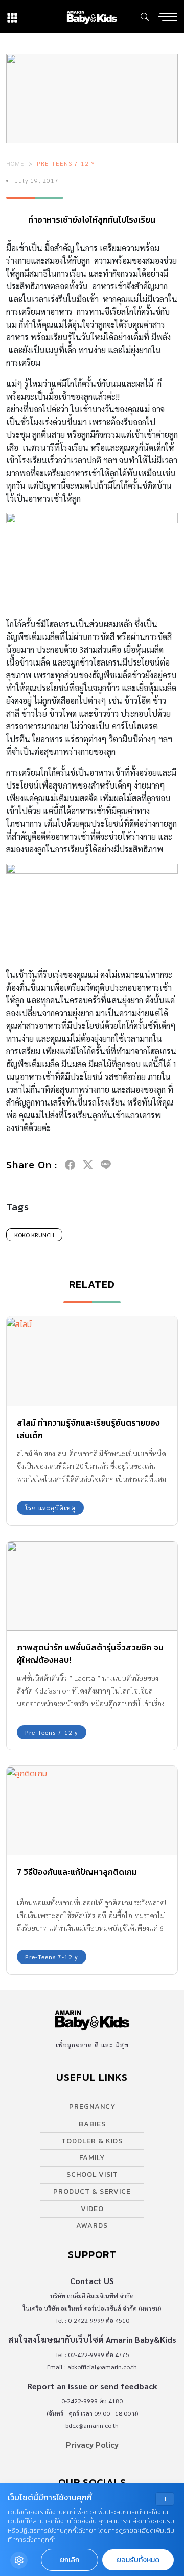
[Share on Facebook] (70, 1165)
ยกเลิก (70, 2560)
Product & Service (92, 2191)
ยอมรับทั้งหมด (138, 2560)
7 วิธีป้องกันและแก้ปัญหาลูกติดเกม (77, 1872)
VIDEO (92, 2209)
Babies (92, 2124)
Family (92, 2158)
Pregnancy (92, 2107)
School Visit (92, 2175)
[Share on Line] (106, 1165)
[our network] (12, 17)
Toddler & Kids (92, 2141)
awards (92, 2226)
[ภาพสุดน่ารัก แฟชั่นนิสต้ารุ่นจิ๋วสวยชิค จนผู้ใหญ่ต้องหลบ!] (92, 1586)
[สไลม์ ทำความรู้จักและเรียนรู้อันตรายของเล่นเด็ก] (92, 1361)
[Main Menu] (168, 17)
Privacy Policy (92, 2445)
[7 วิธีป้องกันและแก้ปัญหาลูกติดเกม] (92, 1811)
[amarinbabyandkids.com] (92, 17)
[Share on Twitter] (88, 1165)
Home (15, 163)
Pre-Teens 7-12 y (66, 163)
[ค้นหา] (145, 17)
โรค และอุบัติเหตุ (50, 1508)
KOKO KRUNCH (34, 1235)
